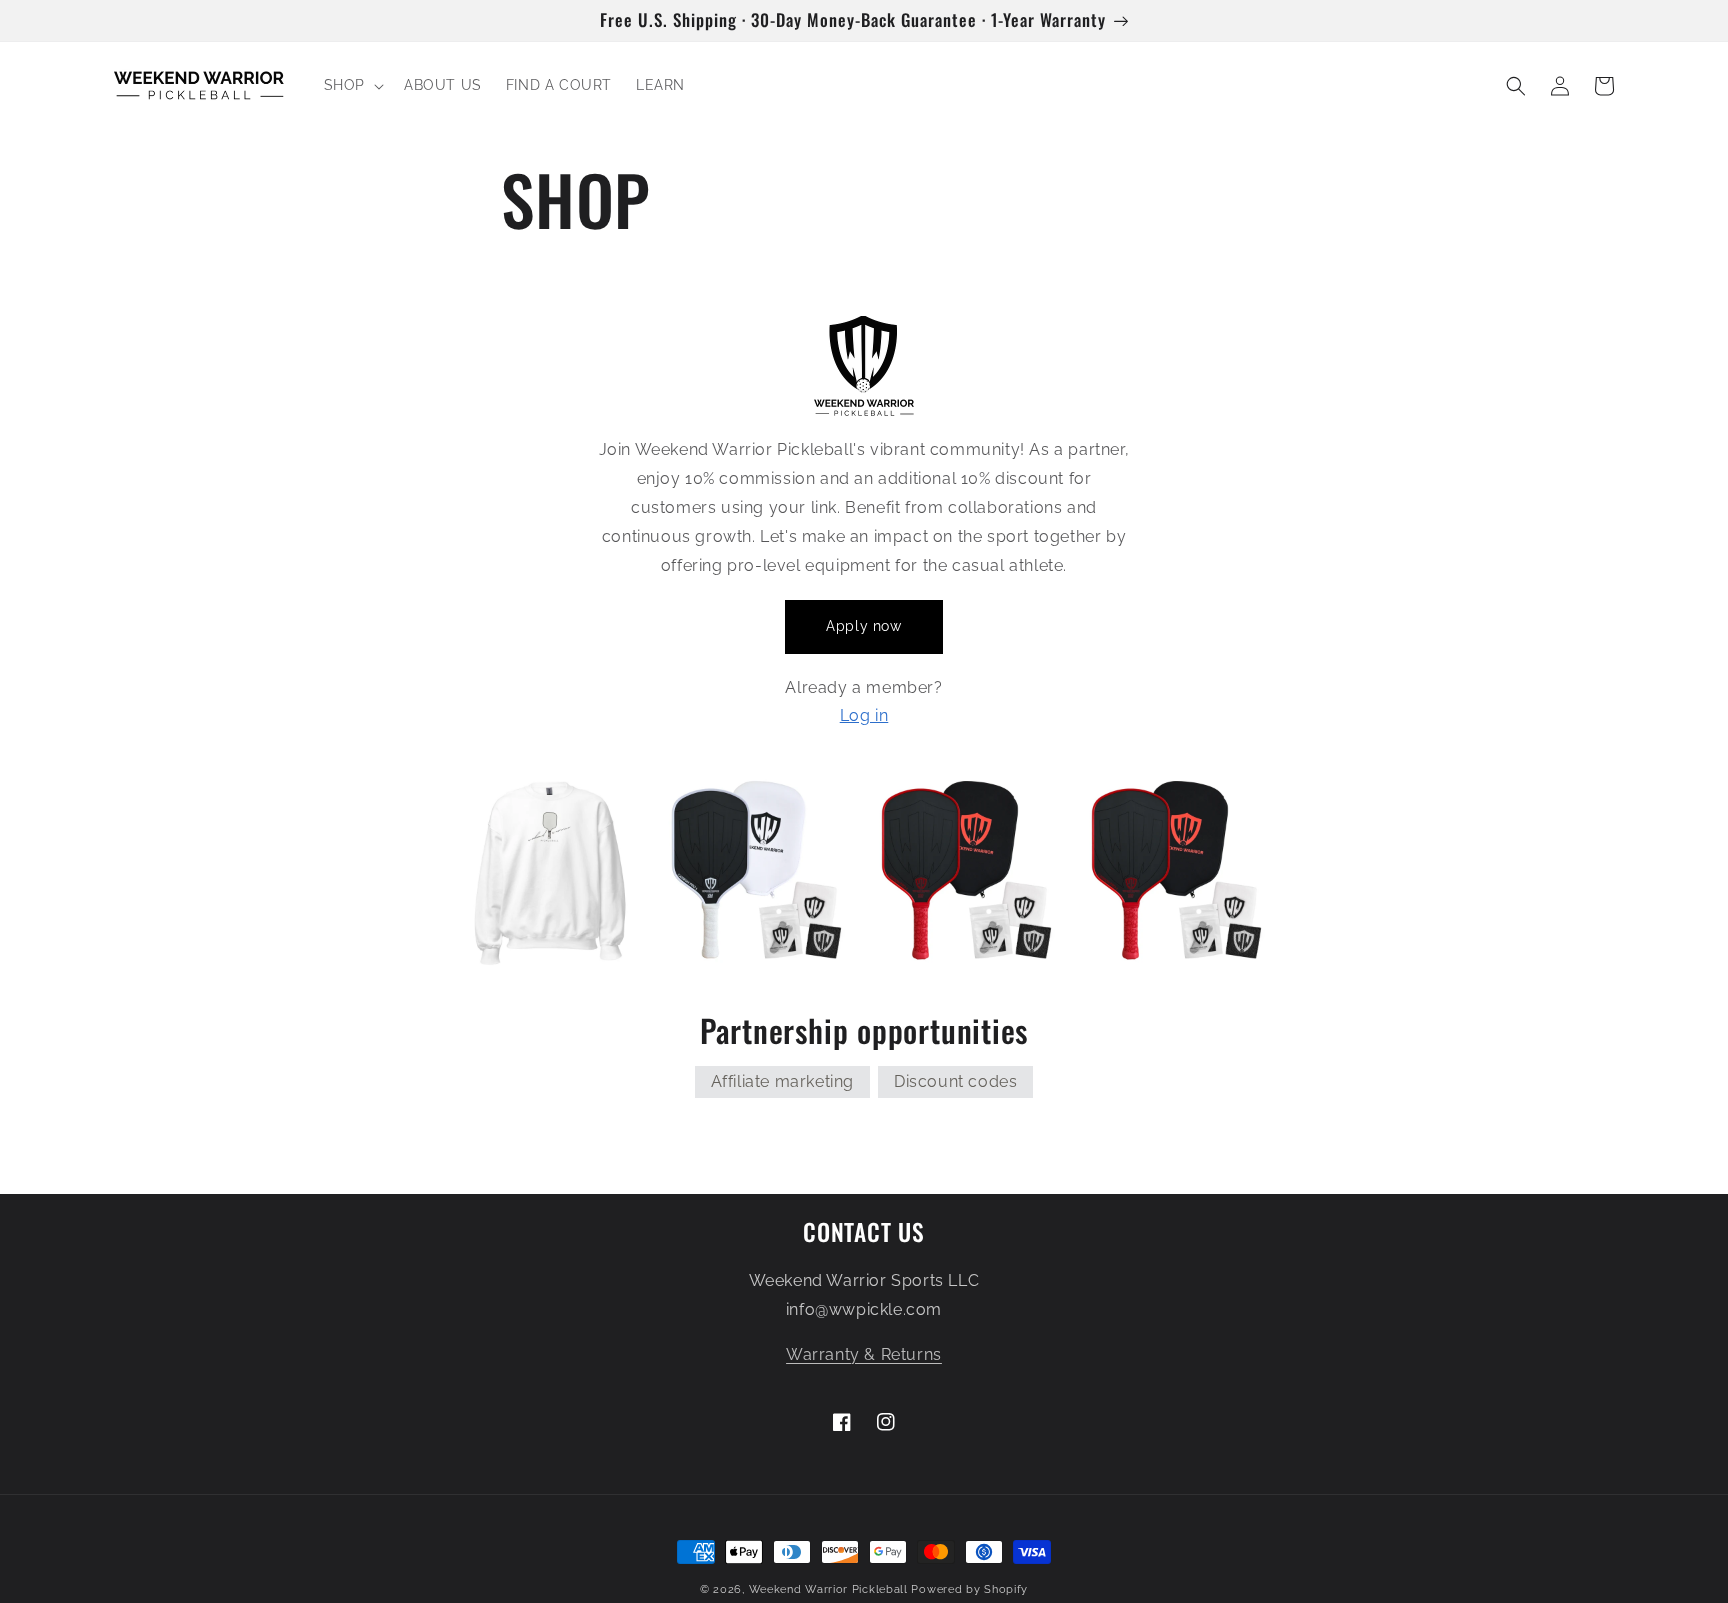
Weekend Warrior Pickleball (828, 1589)
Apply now (863, 626)
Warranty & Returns (864, 1354)
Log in (864, 715)
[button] (352, 85)
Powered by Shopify (969, 1589)
